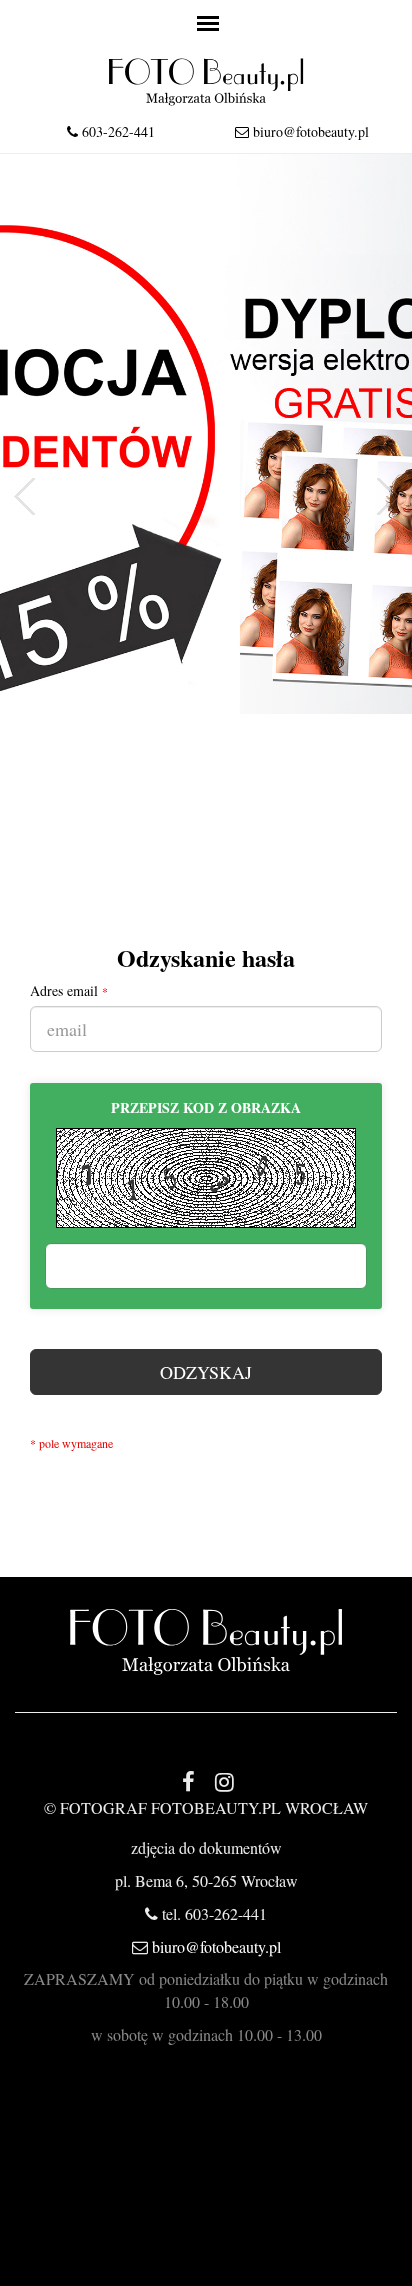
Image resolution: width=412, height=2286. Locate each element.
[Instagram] (224, 1781)
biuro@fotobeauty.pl (311, 131)
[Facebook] (188, 1781)
